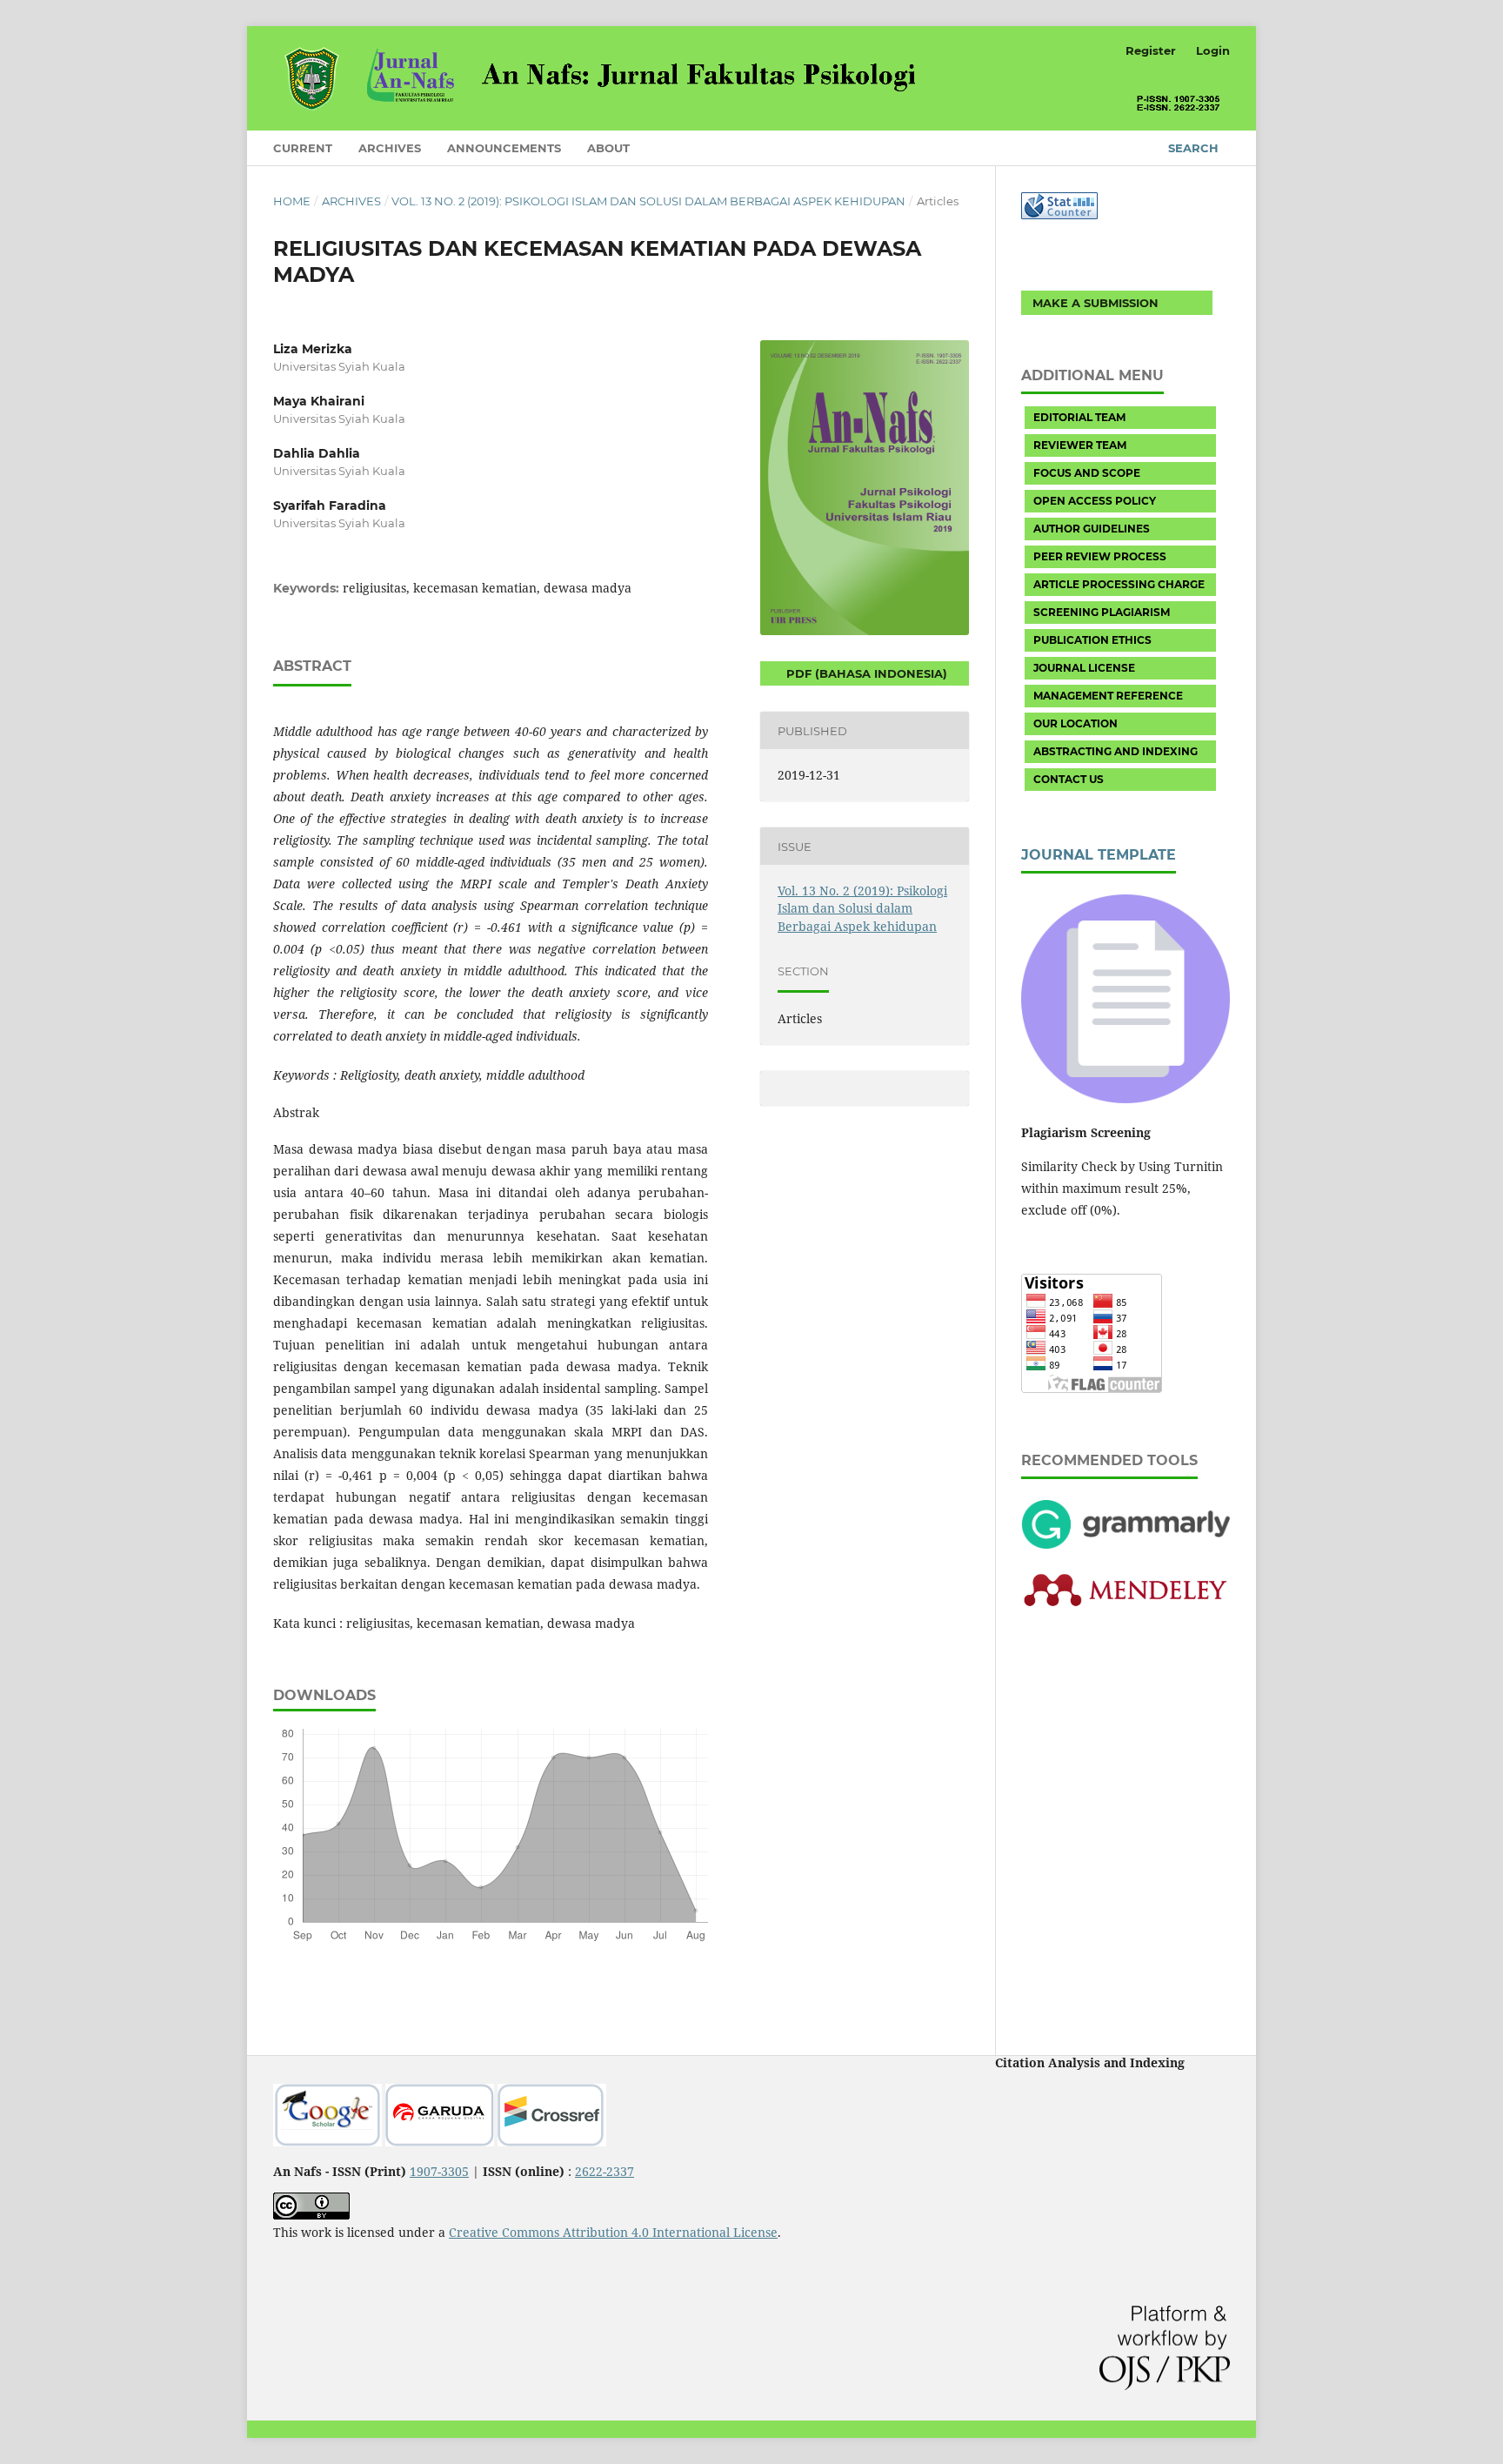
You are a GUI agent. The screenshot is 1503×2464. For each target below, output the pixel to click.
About (608, 148)
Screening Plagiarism (1102, 612)
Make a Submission (1096, 303)
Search (1193, 148)
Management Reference (1108, 696)
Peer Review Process (1100, 556)
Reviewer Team (1080, 445)
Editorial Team (1079, 417)
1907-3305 (439, 2171)
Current (303, 148)
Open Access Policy (1095, 501)
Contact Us (1069, 779)
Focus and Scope (1087, 473)
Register (1151, 50)
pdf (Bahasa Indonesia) (865, 673)
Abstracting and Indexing (1116, 751)
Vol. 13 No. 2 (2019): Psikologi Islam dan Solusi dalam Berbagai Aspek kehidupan (648, 201)
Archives (390, 148)
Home (292, 201)
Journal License (1084, 668)
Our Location (1075, 723)
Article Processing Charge (1119, 584)
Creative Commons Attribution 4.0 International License (613, 2232)
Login (1213, 50)
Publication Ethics (1092, 640)
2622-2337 (605, 2171)
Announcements (504, 148)
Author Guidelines (1092, 529)
